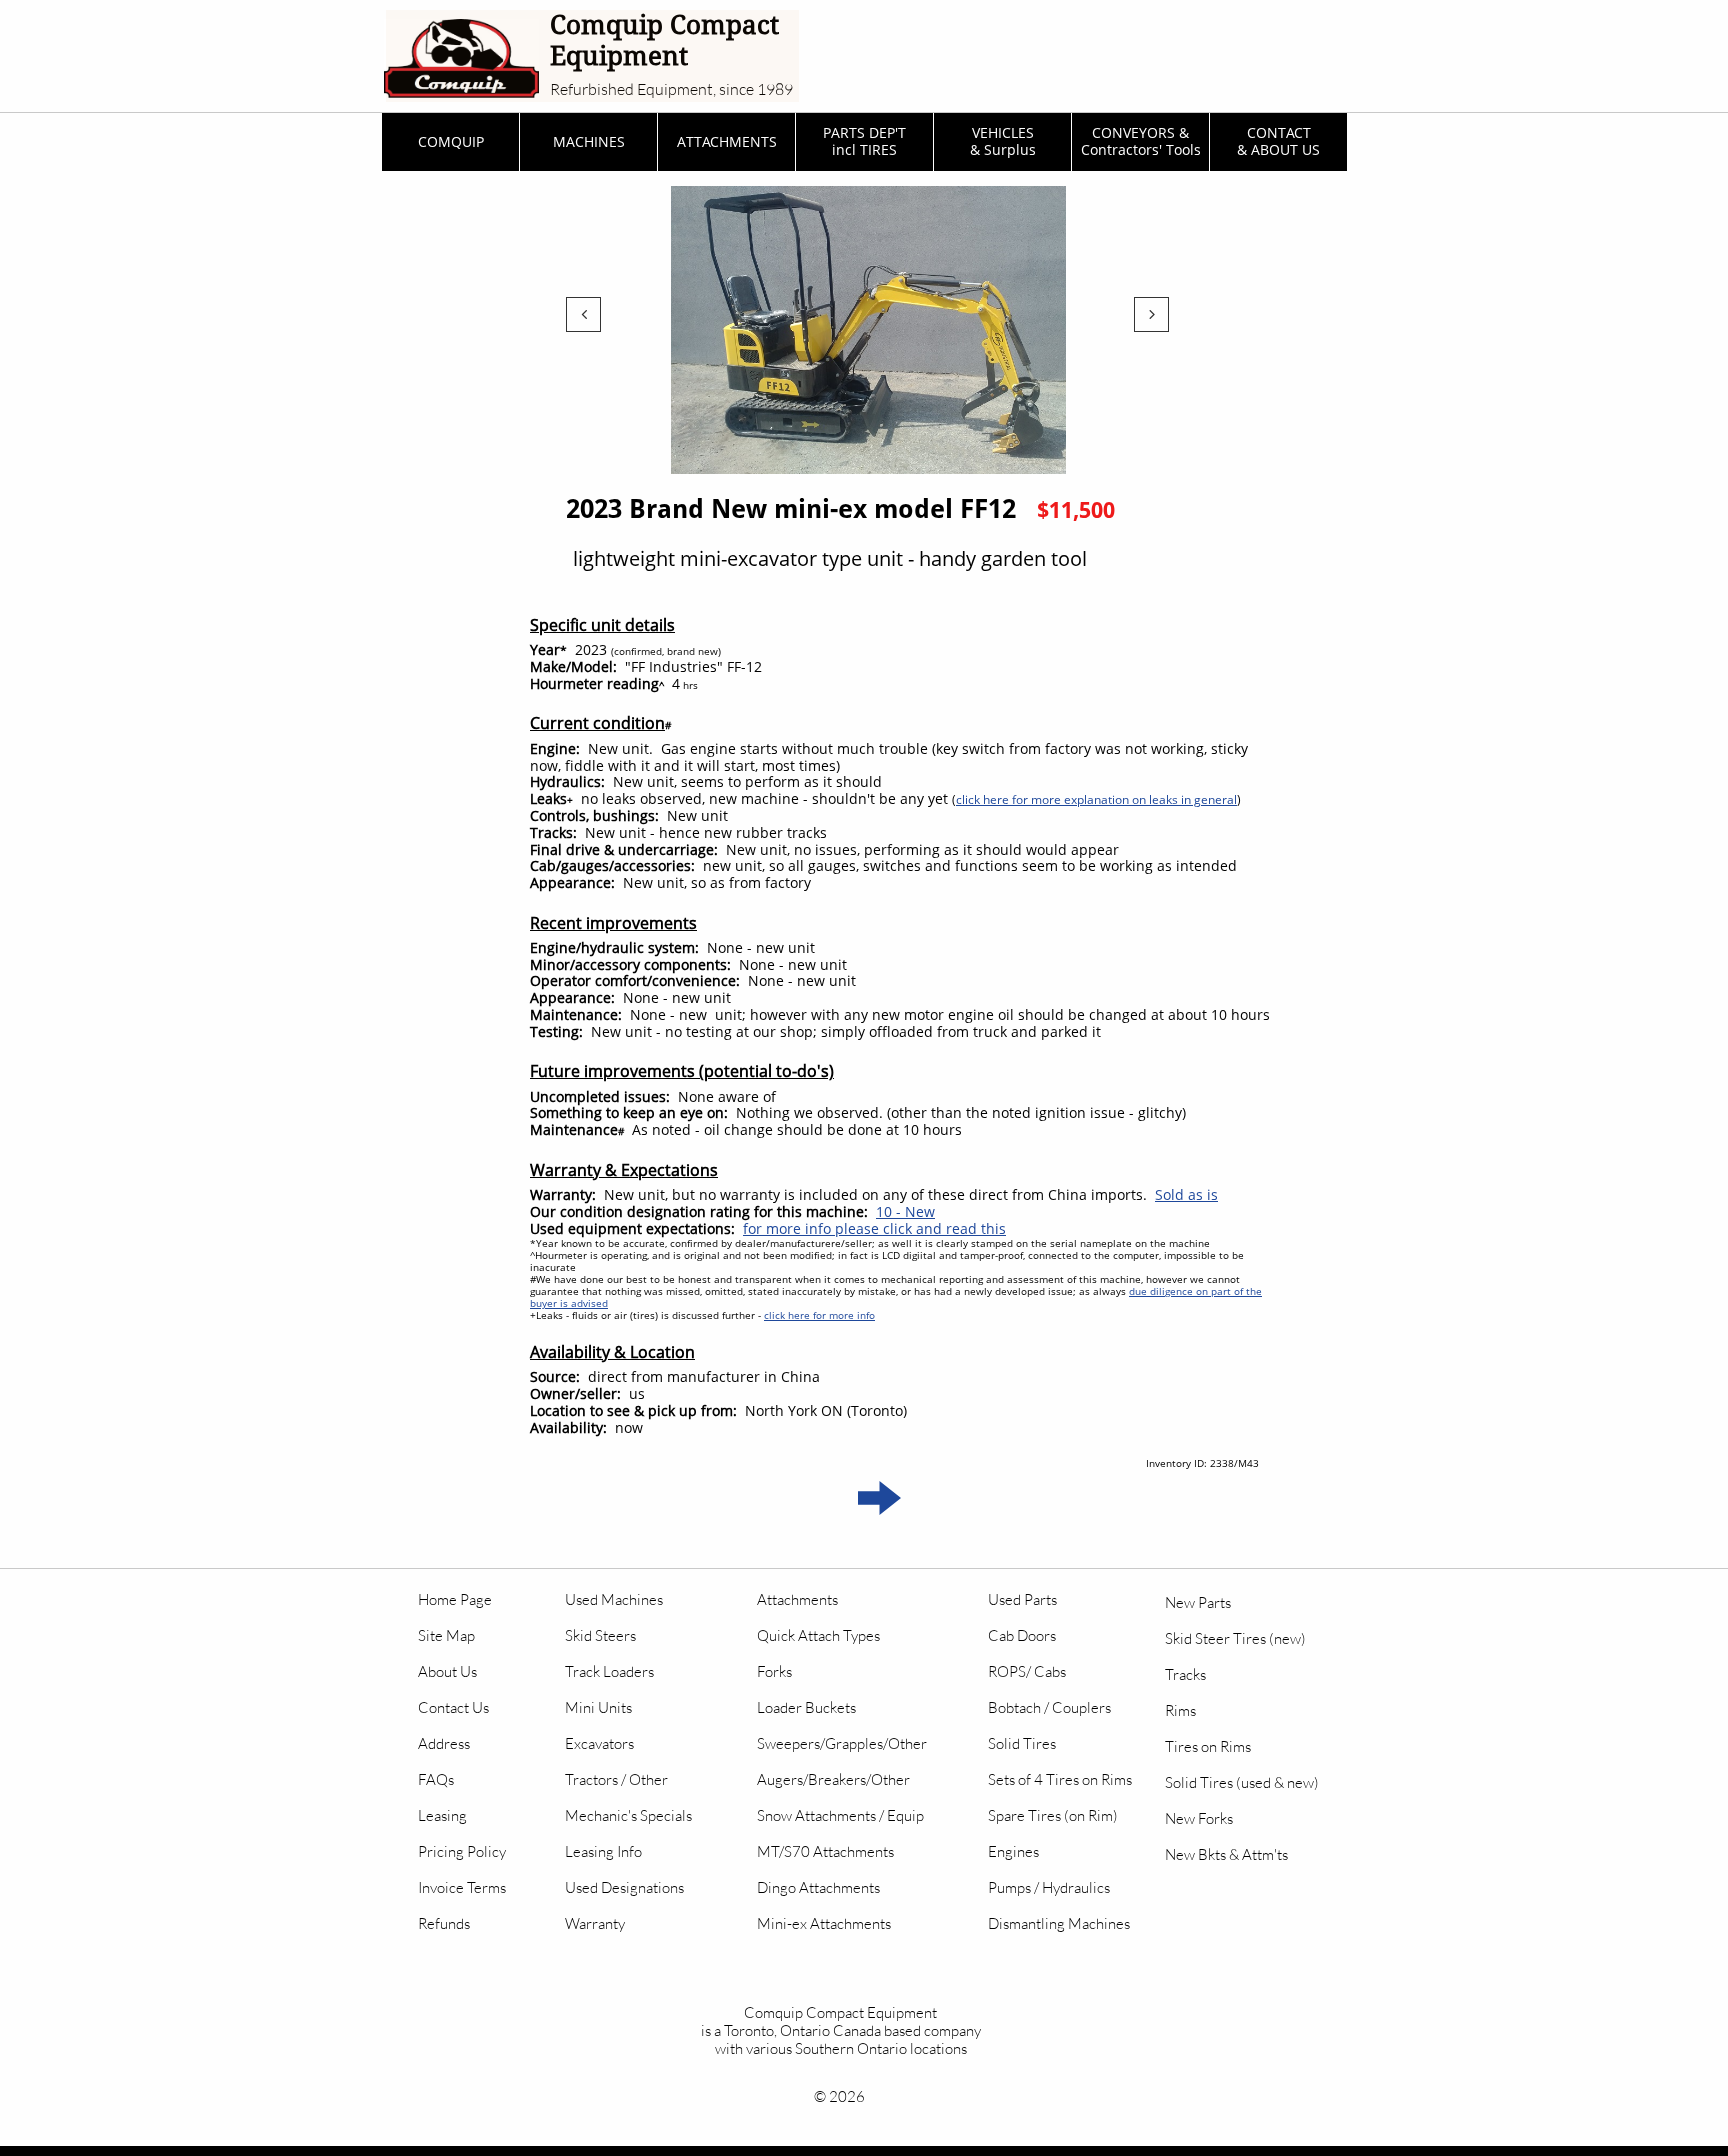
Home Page (455, 1599)
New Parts (1198, 1602)
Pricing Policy (462, 1851)
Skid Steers (600, 1635)
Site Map (446, 1635)
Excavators (599, 1743)
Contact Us (453, 1707)
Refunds (444, 1923)
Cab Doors (1022, 1635)
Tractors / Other (616, 1779)
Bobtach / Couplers (1049, 1707)
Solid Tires (1022, 1743)
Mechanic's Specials (628, 1815)
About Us (447, 1671)
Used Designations (624, 1887)
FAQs (436, 1779)
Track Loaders (609, 1671)
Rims (1180, 1710)
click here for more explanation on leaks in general (1096, 799)
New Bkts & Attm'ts (1226, 1854)
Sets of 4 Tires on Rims (1060, 1779)
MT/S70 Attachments (825, 1851)
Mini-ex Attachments (824, 1923)
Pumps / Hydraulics (1049, 1887)
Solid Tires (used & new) (1242, 1782)
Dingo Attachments (818, 1887)
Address (444, 1743)
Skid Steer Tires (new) (1235, 1638)
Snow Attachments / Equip (840, 1815)
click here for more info (819, 1315)
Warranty (595, 1923)
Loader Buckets (806, 1707)
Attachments (797, 1599)
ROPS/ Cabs (1027, 1671)
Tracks (1185, 1674)
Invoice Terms (462, 1887)
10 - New (905, 1211)
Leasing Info (603, 1851)
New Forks (1199, 1818)
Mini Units (598, 1707)
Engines (1013, 1851)
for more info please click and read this (874, 1228)
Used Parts (1022, 1599)
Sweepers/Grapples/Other (842, 1743)
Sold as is (1186, 1194)
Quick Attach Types (818, 1635)
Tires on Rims (1208, 1746)
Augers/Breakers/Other (833, 1779)
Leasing (442, 1815)
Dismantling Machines (1059, 1923)
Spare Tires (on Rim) (1053, 1815)
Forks (774, 1671)
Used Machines (614, 1599)
